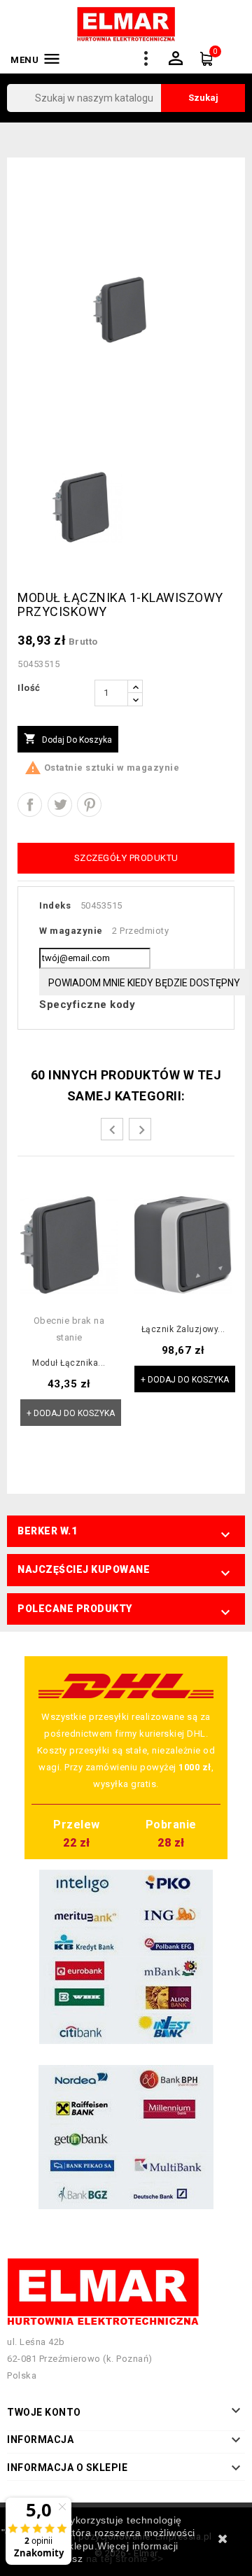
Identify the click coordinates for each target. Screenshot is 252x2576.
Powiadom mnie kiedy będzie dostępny (144, 983)
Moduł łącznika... (69, 1363)
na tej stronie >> (125, 2558)
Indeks (55, 905)
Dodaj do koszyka (68, 738)
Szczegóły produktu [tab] (126, 858)
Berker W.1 (47, 1531)
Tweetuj (60, 805)
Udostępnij (30, 805)
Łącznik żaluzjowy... (183, 1330)
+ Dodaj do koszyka (71, 1413)
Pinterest (89, 805)
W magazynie (71, 931)
